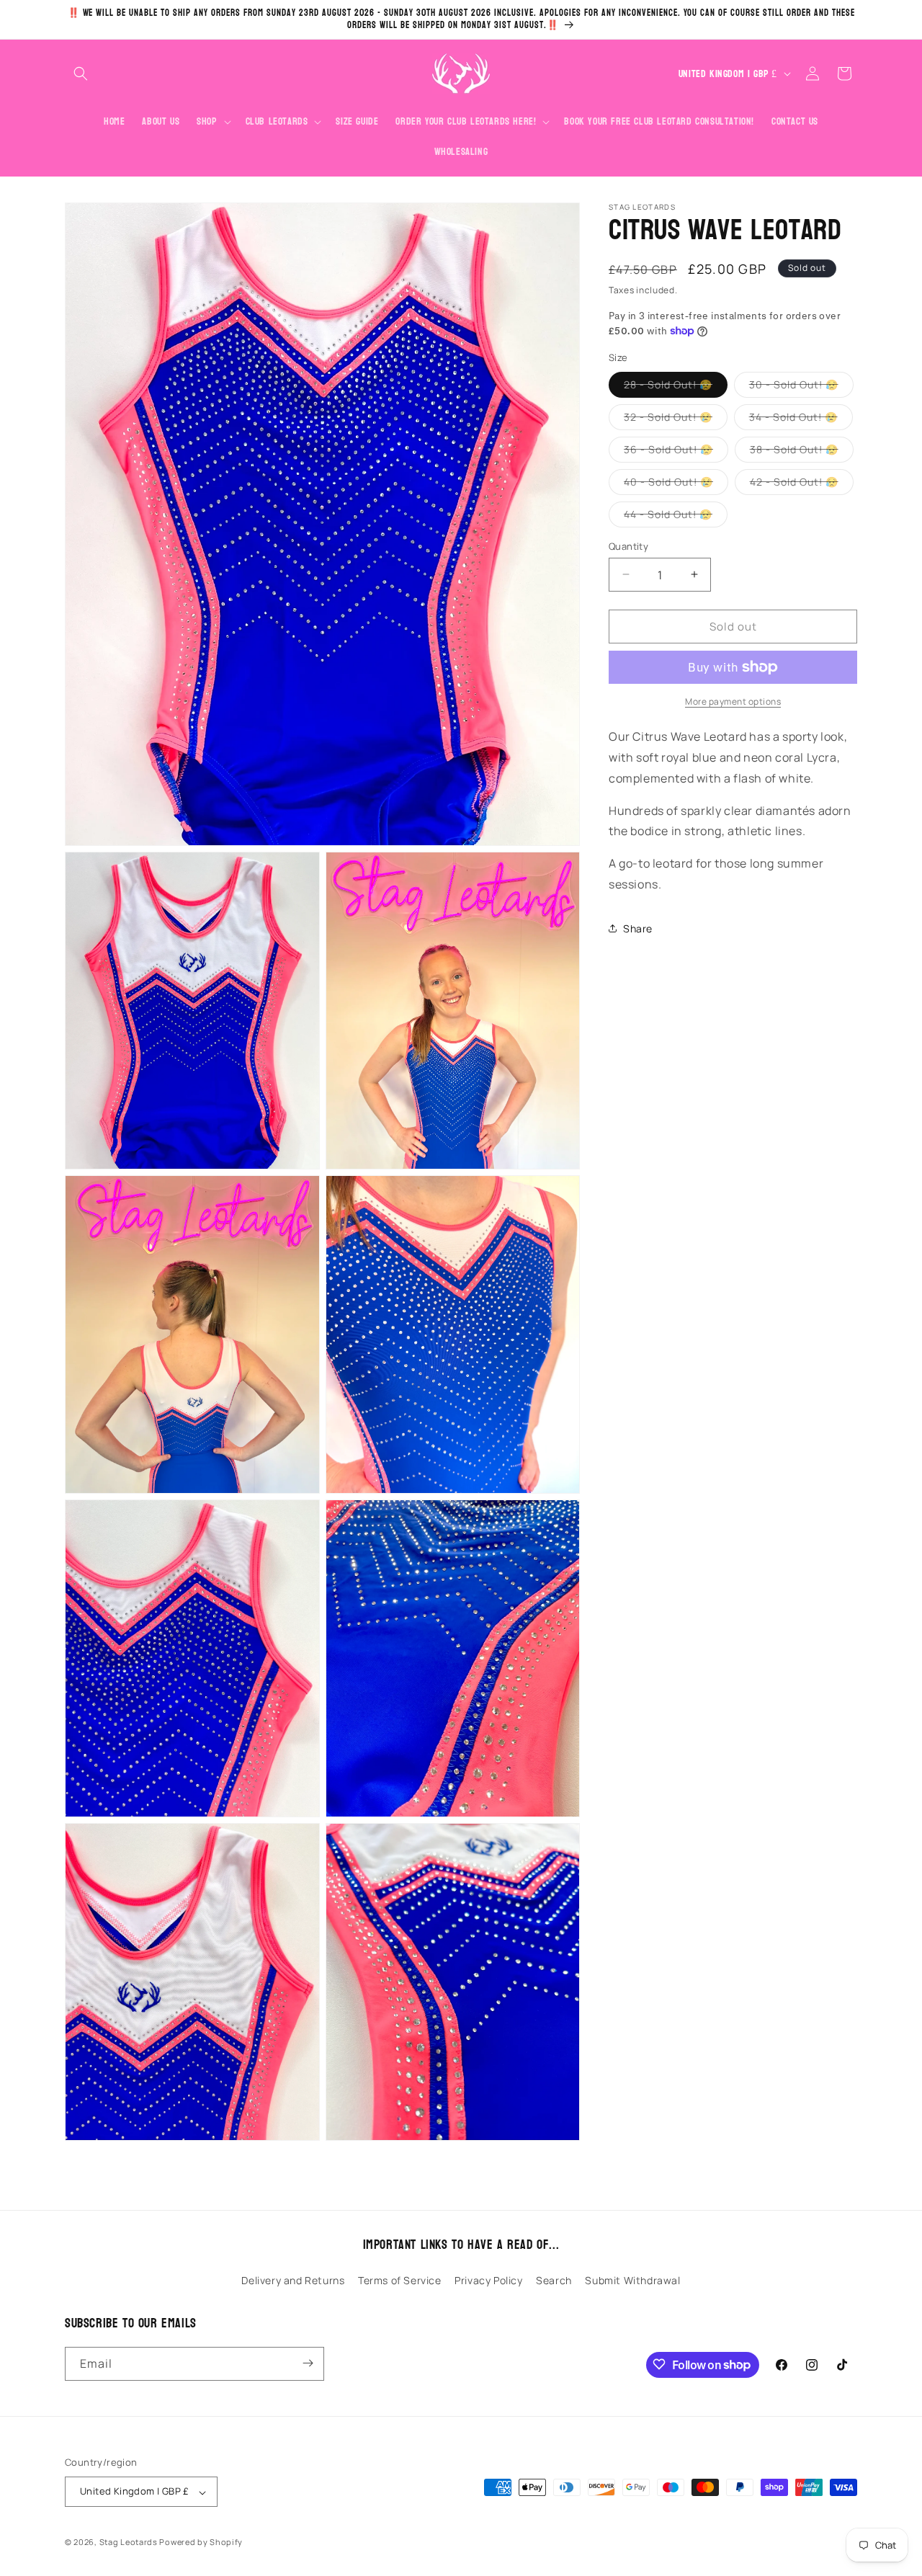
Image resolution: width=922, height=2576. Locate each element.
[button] (81, 73)
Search (554, 2281)
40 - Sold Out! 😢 (676, 484)
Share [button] (638, 928)
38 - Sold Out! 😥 (802, 451)
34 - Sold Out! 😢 (801, 419)
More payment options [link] (733, 701)
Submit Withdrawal (632, 2281)
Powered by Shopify (201, 2542)
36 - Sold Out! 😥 (676, 451)
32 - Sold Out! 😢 (676, 419)
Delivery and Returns (293, 2281)
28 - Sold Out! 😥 (676, 387)
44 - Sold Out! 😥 (676, 516)
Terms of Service (400, 2281)
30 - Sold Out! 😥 (801, 387)
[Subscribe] (308, 2363)
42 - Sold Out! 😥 (802, 484)
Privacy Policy (488, 2281)
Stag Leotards (129, 2542)
